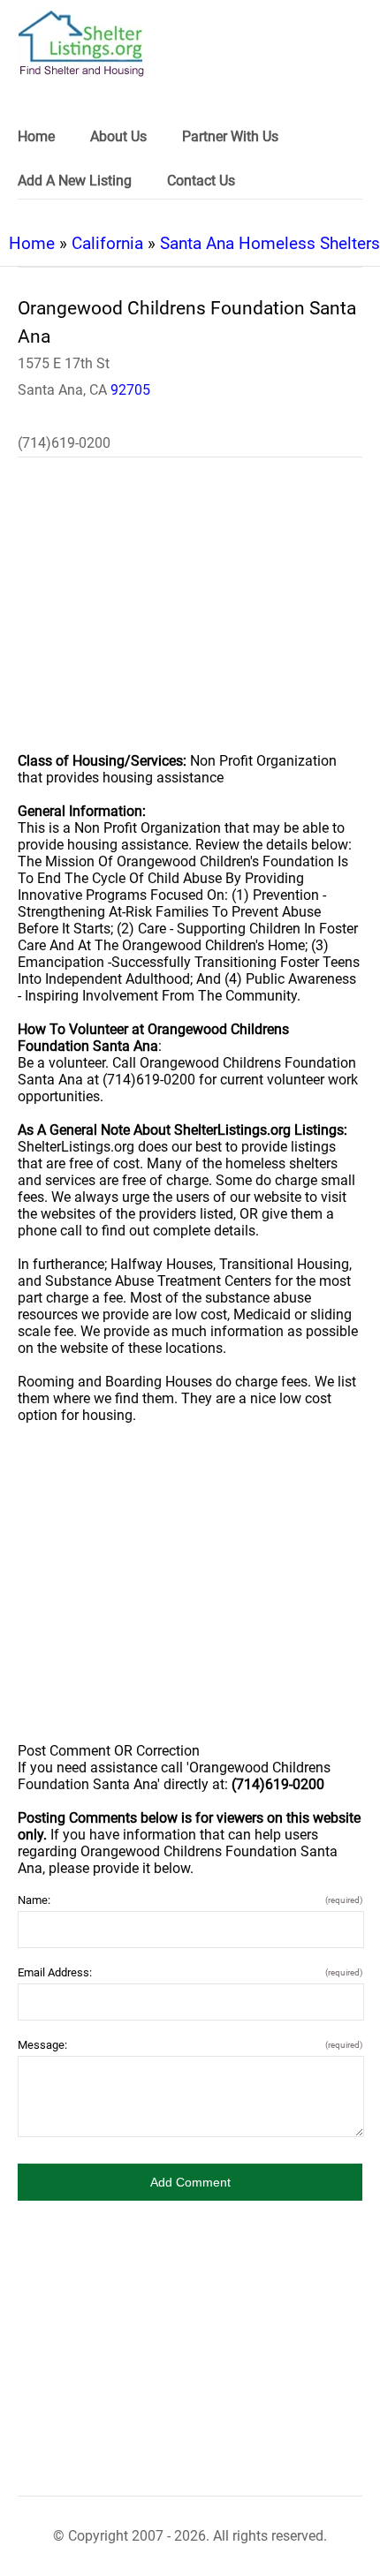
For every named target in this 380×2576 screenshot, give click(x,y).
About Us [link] (118, 136)
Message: (190, 2045)
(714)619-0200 (64, 443)
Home (32, 243)
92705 (130, 390)
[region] (190, 616)
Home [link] (36, 136)
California (107, 243)
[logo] (81, 44)
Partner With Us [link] (230, 136)
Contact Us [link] (201, 181)
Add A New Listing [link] (75, 181)
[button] (190, 2182)
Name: (190, 1900)
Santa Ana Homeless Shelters (270, 243)
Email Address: (190, 1972)
